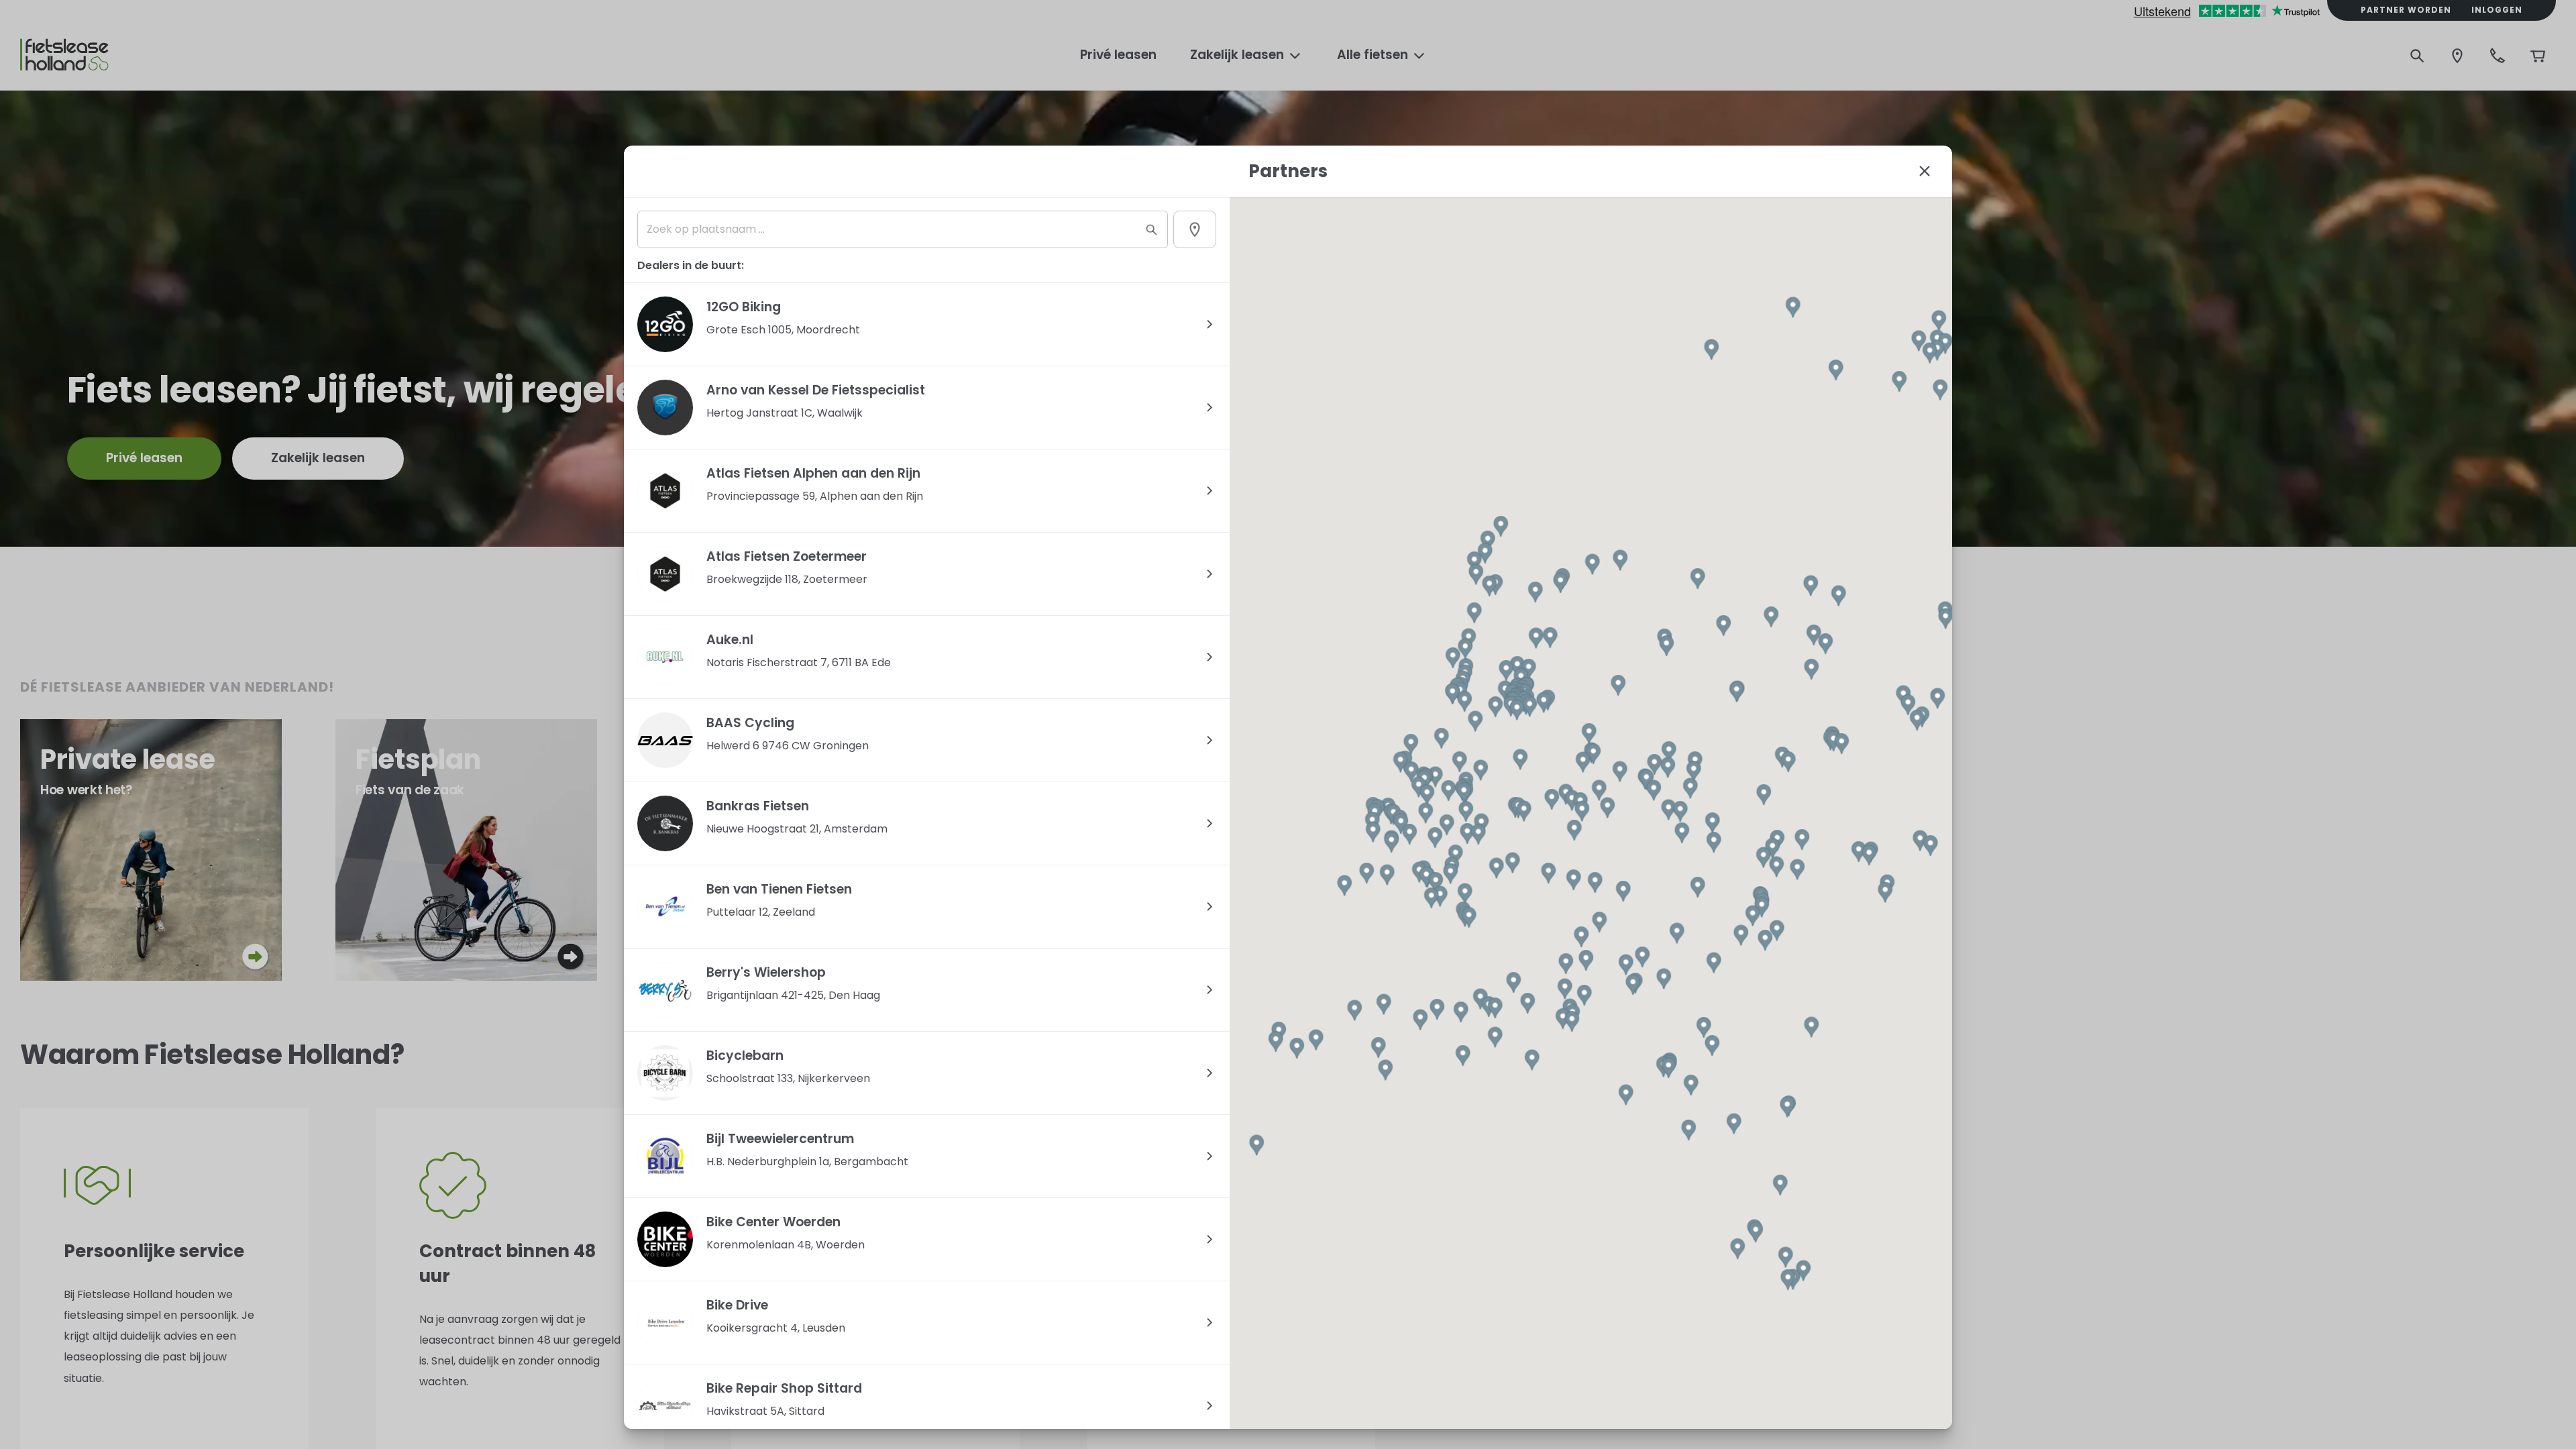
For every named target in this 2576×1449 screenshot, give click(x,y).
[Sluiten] (1925, 171)
